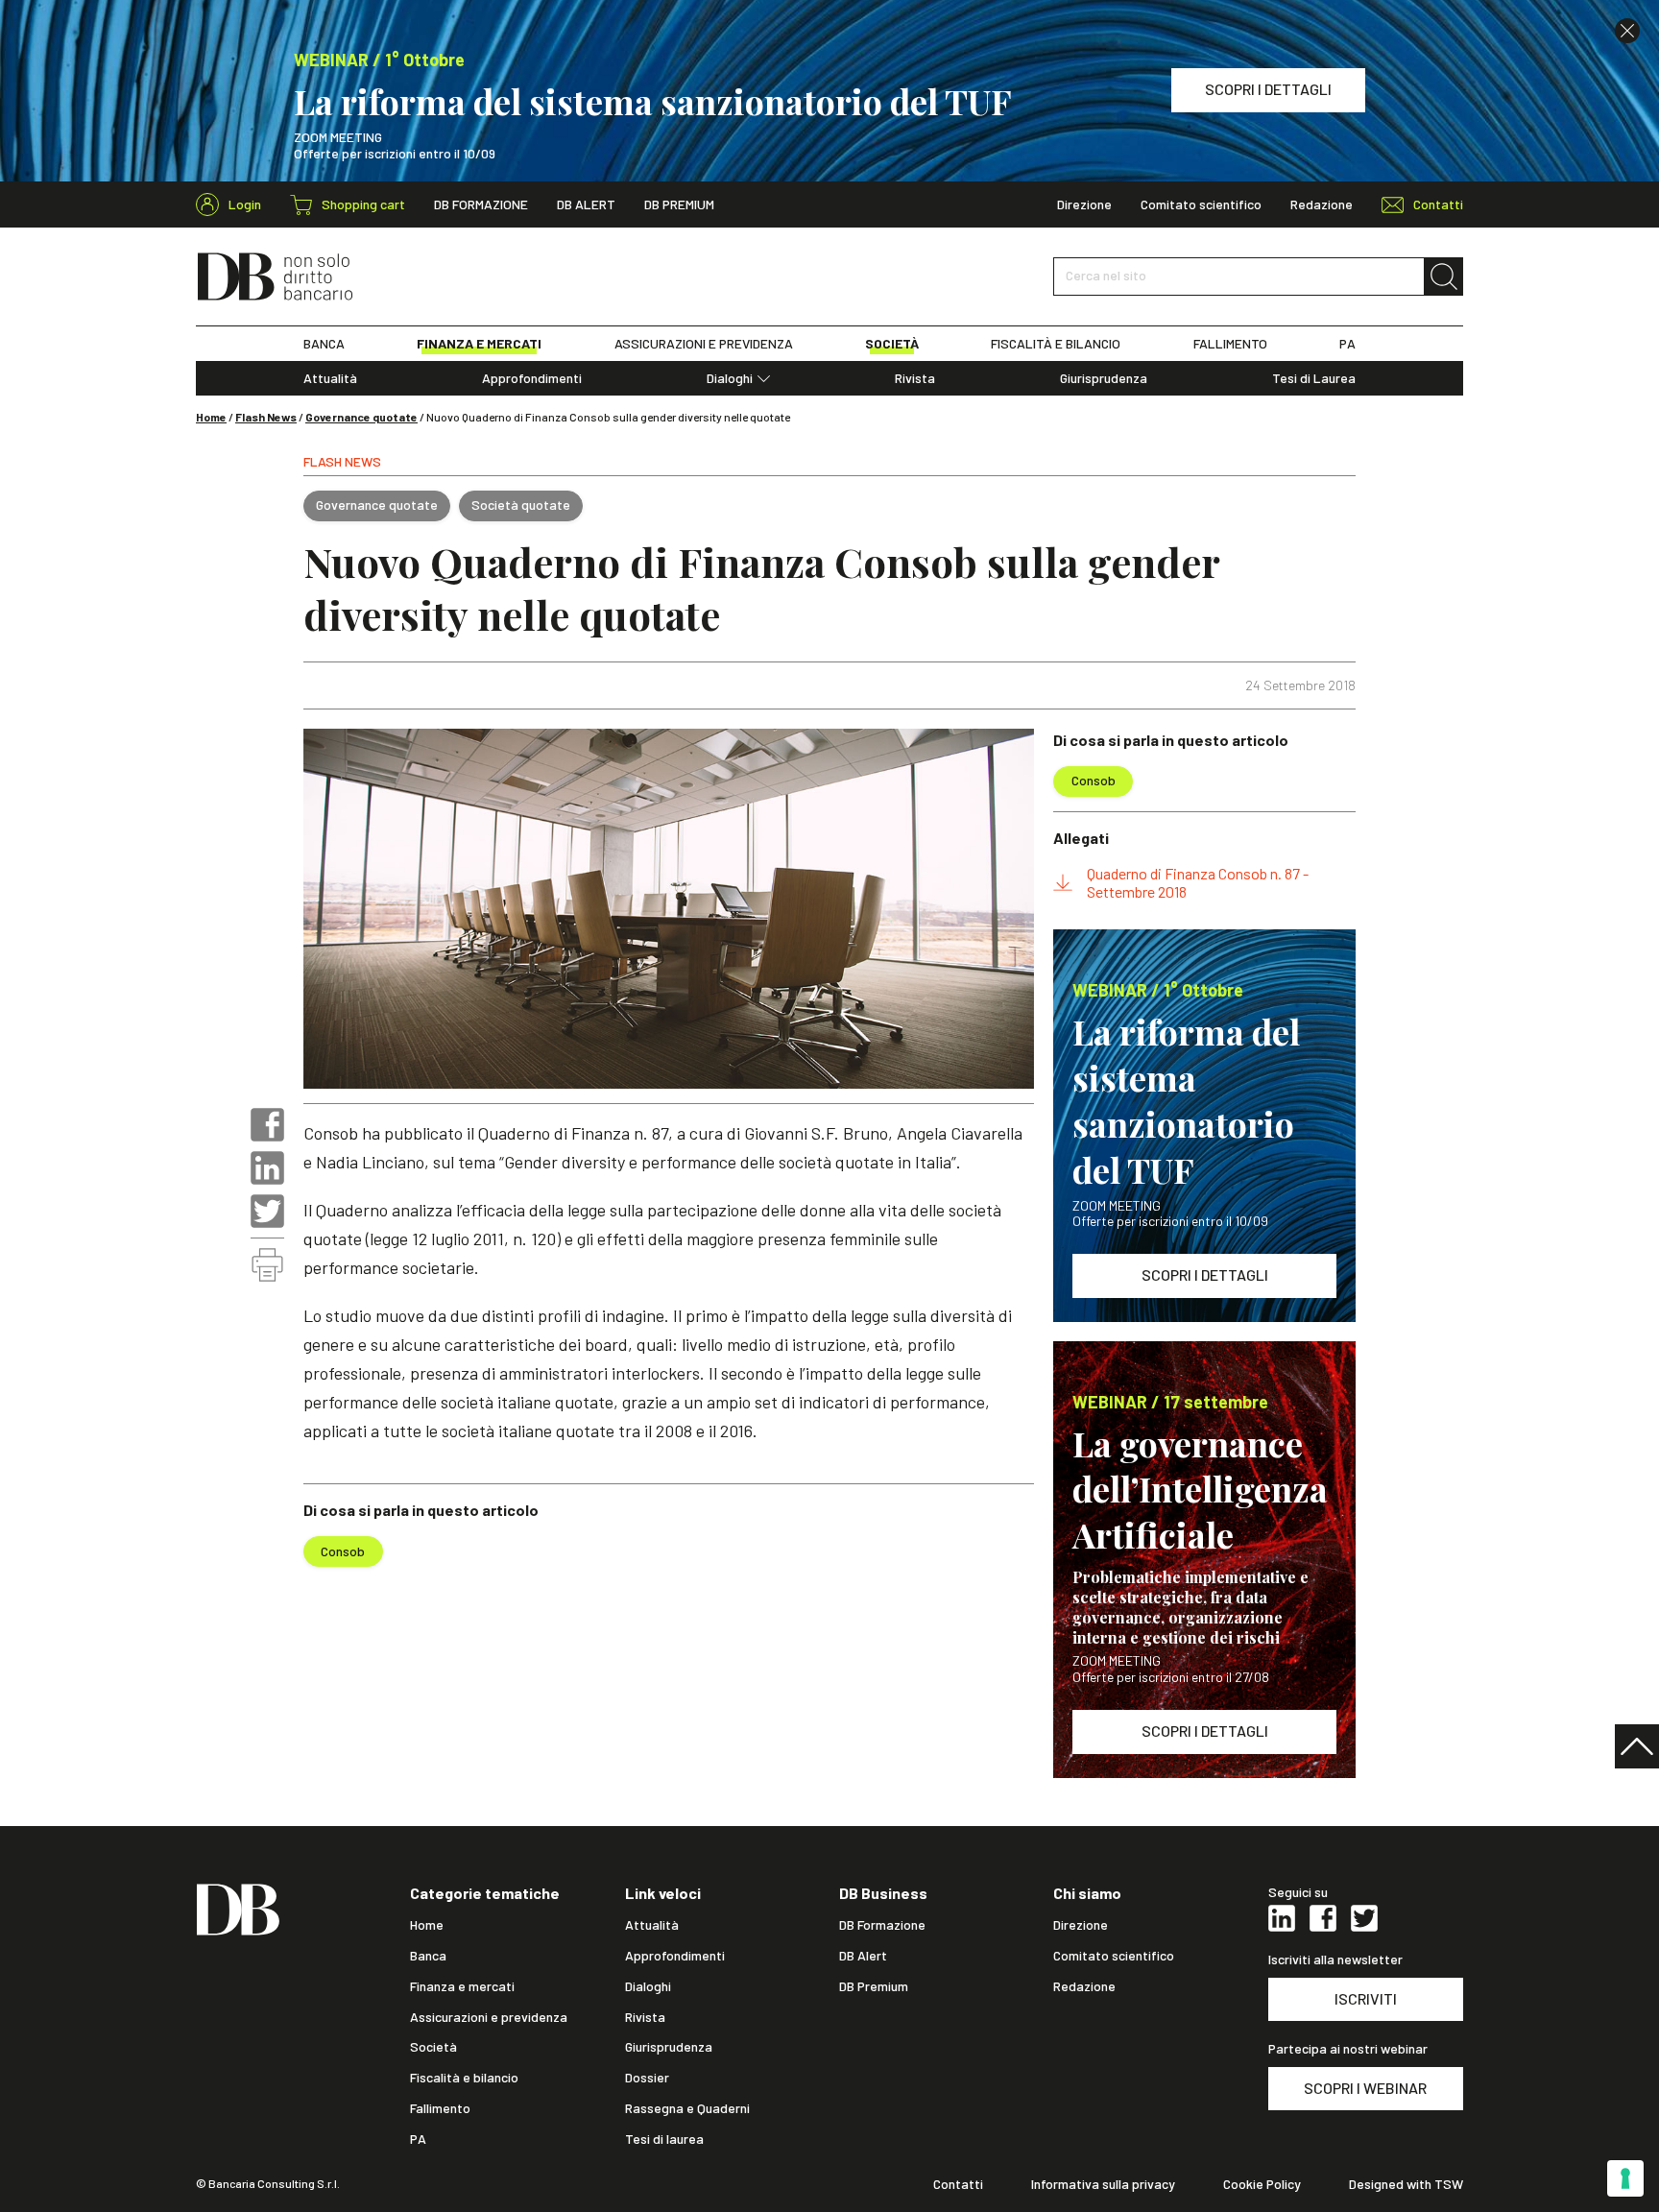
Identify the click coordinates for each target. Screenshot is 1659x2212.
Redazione (1322, 204)
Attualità (330, 378)
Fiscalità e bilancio (464, 2078)
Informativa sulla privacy (1103, 2184)
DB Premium (679, 204)
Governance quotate (361, 417)
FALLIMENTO (1230, 344)
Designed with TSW (1406, 2184)
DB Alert (586, 204)
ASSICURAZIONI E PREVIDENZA (704, 344)
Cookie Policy (1262, 2184)
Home (211, 417)
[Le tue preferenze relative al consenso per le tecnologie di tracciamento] (1625, 2178)
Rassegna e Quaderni (687, 2108)
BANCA (324, 344)
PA (1347, 344)
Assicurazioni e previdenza (489, 2017)
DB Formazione (481, 204)
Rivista (915, 378)
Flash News (266, 417)
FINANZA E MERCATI (479, 344)
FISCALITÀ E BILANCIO (1056, 344)
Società (433, 2047)
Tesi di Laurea (1314, 378)
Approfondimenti (532, 378)
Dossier (647, 2078)
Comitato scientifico (1201, 204)
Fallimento (440, 2108)
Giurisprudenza (1104, 378)
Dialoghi (730, 378)
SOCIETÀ (892, 344)
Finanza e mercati (462, 1986)
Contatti (958, 2184)
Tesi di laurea (664, 2139)
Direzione (1084, 204)
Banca (428, 1956)
